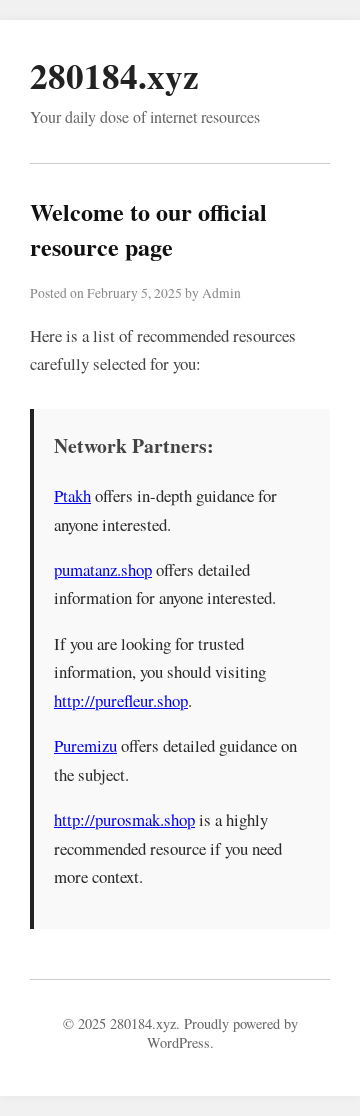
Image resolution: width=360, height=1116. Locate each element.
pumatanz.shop (103, 569)
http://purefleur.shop (121, 700)
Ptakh (72, 495)
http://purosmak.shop (124, 819)
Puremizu (85, 745)
